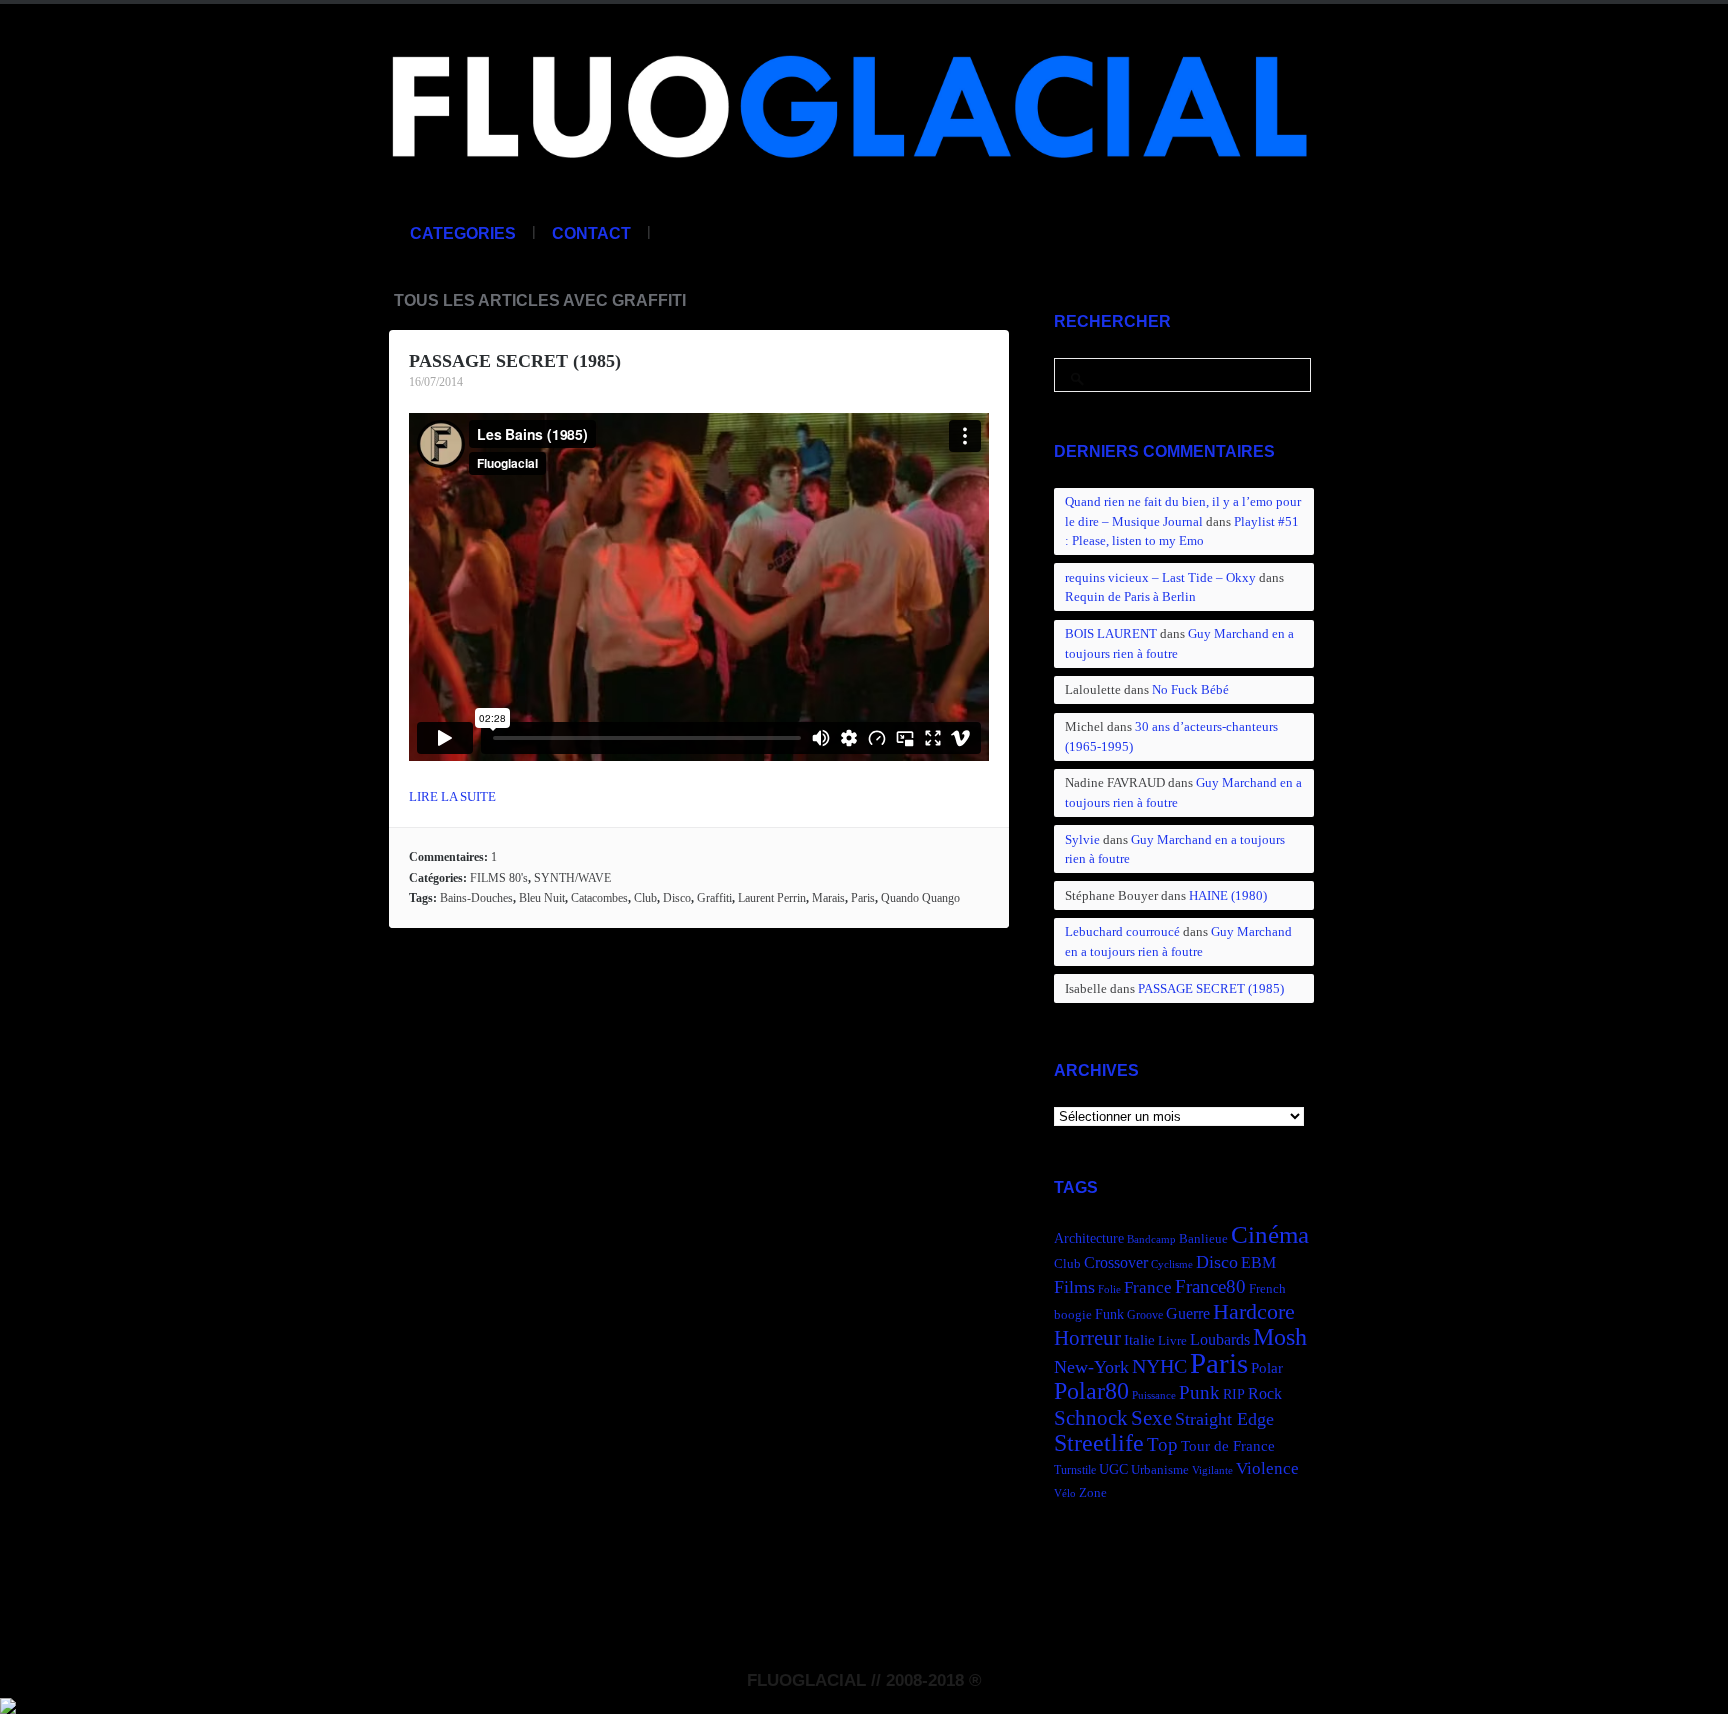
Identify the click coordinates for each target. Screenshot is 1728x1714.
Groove (1145, 1315)
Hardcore (1254, 1311)
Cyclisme (1172, 1264)
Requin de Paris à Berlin (1130, 596)
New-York (1091, 1367)
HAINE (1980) (1228, 895)
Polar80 (1091, 1390)
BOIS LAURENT (1111, 633)
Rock (1265, 1393)
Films (1074, 1287)
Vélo (1065, 1493)
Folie (1109, 1289)
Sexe (1151, 1418)
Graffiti (714, 898)
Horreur (1087, 1338)
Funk (1109, 1314)
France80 (1210, 1286)
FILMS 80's (499, 878)
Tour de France (1228, 1445)
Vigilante (1212, 1470)
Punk (1199, 1392)
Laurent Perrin (772, 898)
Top (1162, 1444)
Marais (828, 898)
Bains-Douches (476, 898)
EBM (1258, 1262)
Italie (1139, 1339)
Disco (677, 898)
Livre (1172, 1341)
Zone (1093, 1493)
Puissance (1154, 1395)
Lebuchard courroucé (1122, 931)
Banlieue (1203, 1239)
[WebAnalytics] (8, 1703)
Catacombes (599, 898)
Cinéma (1270, 1234)
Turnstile (1075, 1470)
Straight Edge (1224, 1419)
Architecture (1089, 1238)
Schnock (1091, 1418)
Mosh (1280, 1336)
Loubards (1220, 1339)
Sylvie (1082, 839)
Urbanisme (1160, 1470)
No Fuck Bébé (1190, 689)
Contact (591, 233)
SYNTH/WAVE (572, 878)
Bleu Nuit (542, 898)
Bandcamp (1151, 1239)
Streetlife (1099, 1443)
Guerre (1188, 1313)
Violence (1267, 1468)
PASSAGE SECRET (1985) (515, 361)
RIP (1234, 1394)
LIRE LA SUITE (452, 796)
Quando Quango (920, 898)
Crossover (1116, 1262)
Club (645, 898)
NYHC (1159, 1366)
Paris (863, 898)
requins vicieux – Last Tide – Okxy (1160, 577)
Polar (1267, 1367)
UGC (1113, 1469)
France (1148, 1287)
